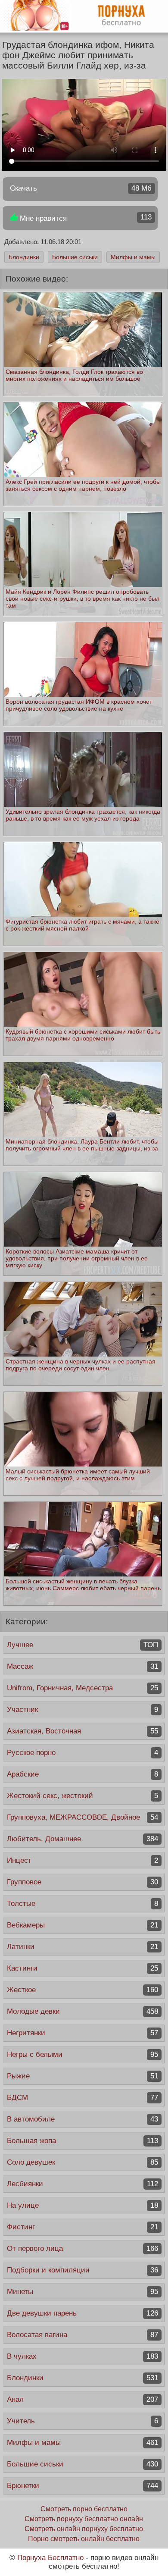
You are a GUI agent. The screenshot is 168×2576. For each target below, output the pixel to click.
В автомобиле (82, 2119)
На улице (82, 2205)
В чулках (82, 2356)
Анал (82, 2399)
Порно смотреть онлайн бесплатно (84, 2539)
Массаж (82, 1666)
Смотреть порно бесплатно (84, 2509)
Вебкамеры (82, 1925)
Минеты (82, 2292)
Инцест (82, 1860)
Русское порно (82, 1753)
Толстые (82, 1904)
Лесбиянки (82, 2184)
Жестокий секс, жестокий (82, 1796)
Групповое (82, 1882)
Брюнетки (82, 2486)
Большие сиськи (75, 257)
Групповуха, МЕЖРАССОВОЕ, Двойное (82, 1817)
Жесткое (82, 1990)
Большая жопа (82, 2141)
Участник (82, 1709)
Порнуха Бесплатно (50, 2558)
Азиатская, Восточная (82, 1731)
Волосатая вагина (82, 2335)
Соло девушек (82, 2162)
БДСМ (82, 2098)
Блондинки (24, 257)
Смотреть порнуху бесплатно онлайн (84, 2519)
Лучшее (82, 1645)
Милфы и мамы (133, 257)
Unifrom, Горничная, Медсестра (82, 1688)
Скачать (81, 188)
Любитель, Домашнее (82, 1839)
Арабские (82, 1774)
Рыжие (82, 2076)
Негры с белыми (82, 2054)
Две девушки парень (82, 2313)
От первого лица (82, 2249)
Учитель (82, 2421)
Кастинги (82, 1968)
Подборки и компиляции (82, 2270)
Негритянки (82, 2033)
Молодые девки (82, 2011)
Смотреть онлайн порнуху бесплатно (84, 2529)
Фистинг (82, 2227)
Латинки (82, 1947)
